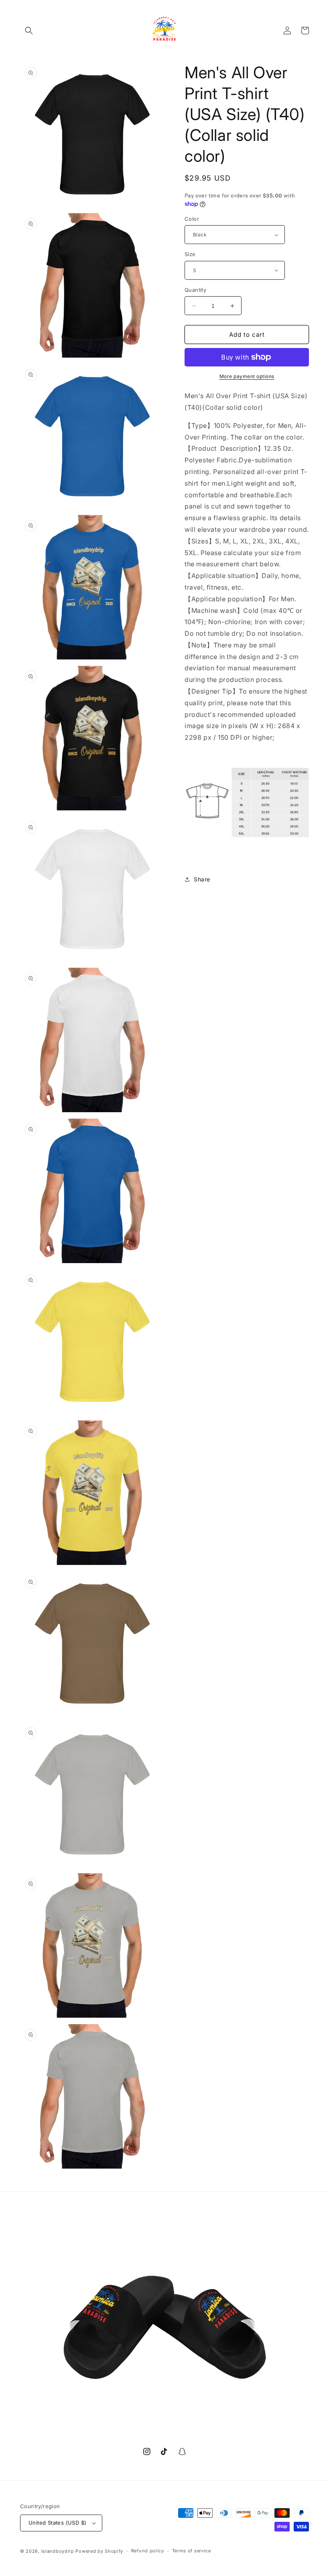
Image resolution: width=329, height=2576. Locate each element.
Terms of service (192, 2551)
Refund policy (148, 2551)
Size (190, 254)
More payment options (247, 376)
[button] (29, 31)
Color (192, 219)
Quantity (195, 290)
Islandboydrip (58, 2551)
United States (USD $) (57, 2523)
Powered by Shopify (99, 2551)
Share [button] (202, 879)
